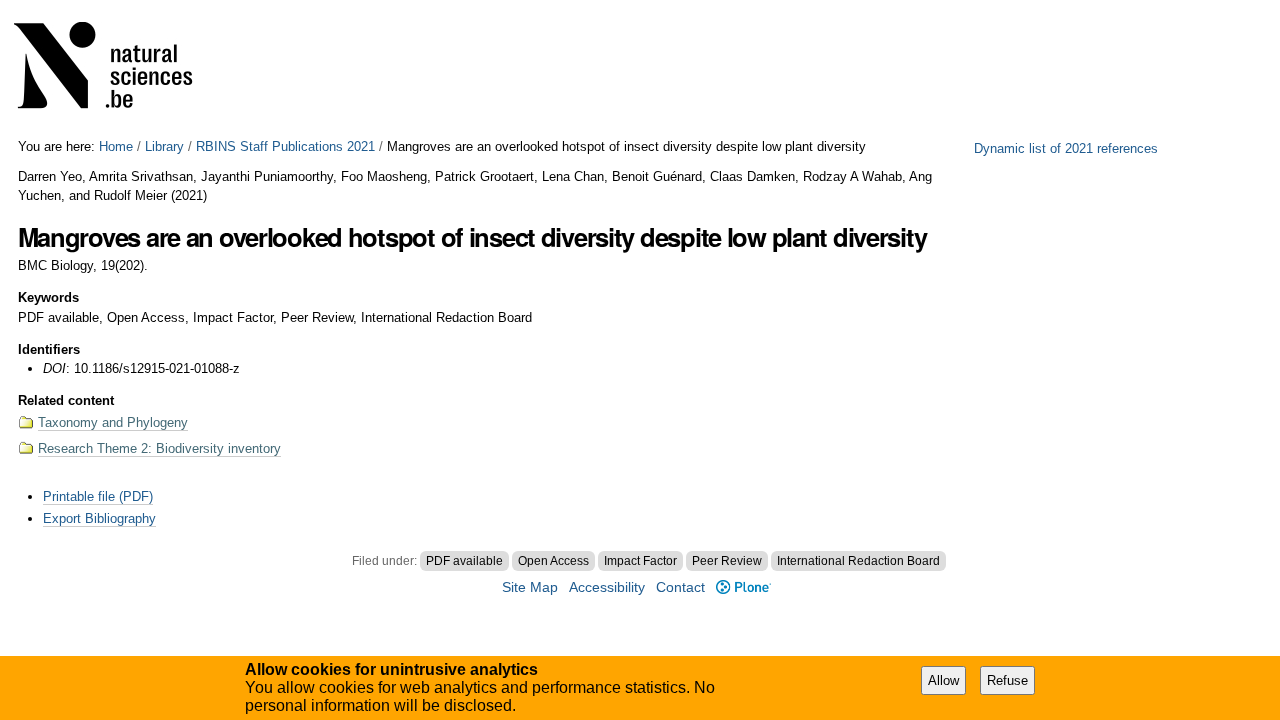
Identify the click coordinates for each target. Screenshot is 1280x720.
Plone (743, 587)
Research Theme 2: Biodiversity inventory (159, 448)
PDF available (464, 561)
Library (164, 146)
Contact (680, 587)
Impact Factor (640, 561)
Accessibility (607, 587)
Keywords (48, 297)
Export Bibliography (99, 518)
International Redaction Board (858, 561)
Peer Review (727, 561)
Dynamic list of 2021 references (1066, 148)
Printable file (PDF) (98, 496)
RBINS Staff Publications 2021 (285, 146)
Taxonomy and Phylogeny (113, 422)
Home (116, 146)
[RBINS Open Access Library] (116, 69)
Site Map (530, 587)
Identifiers (49, 349)
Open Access (553, 561)
